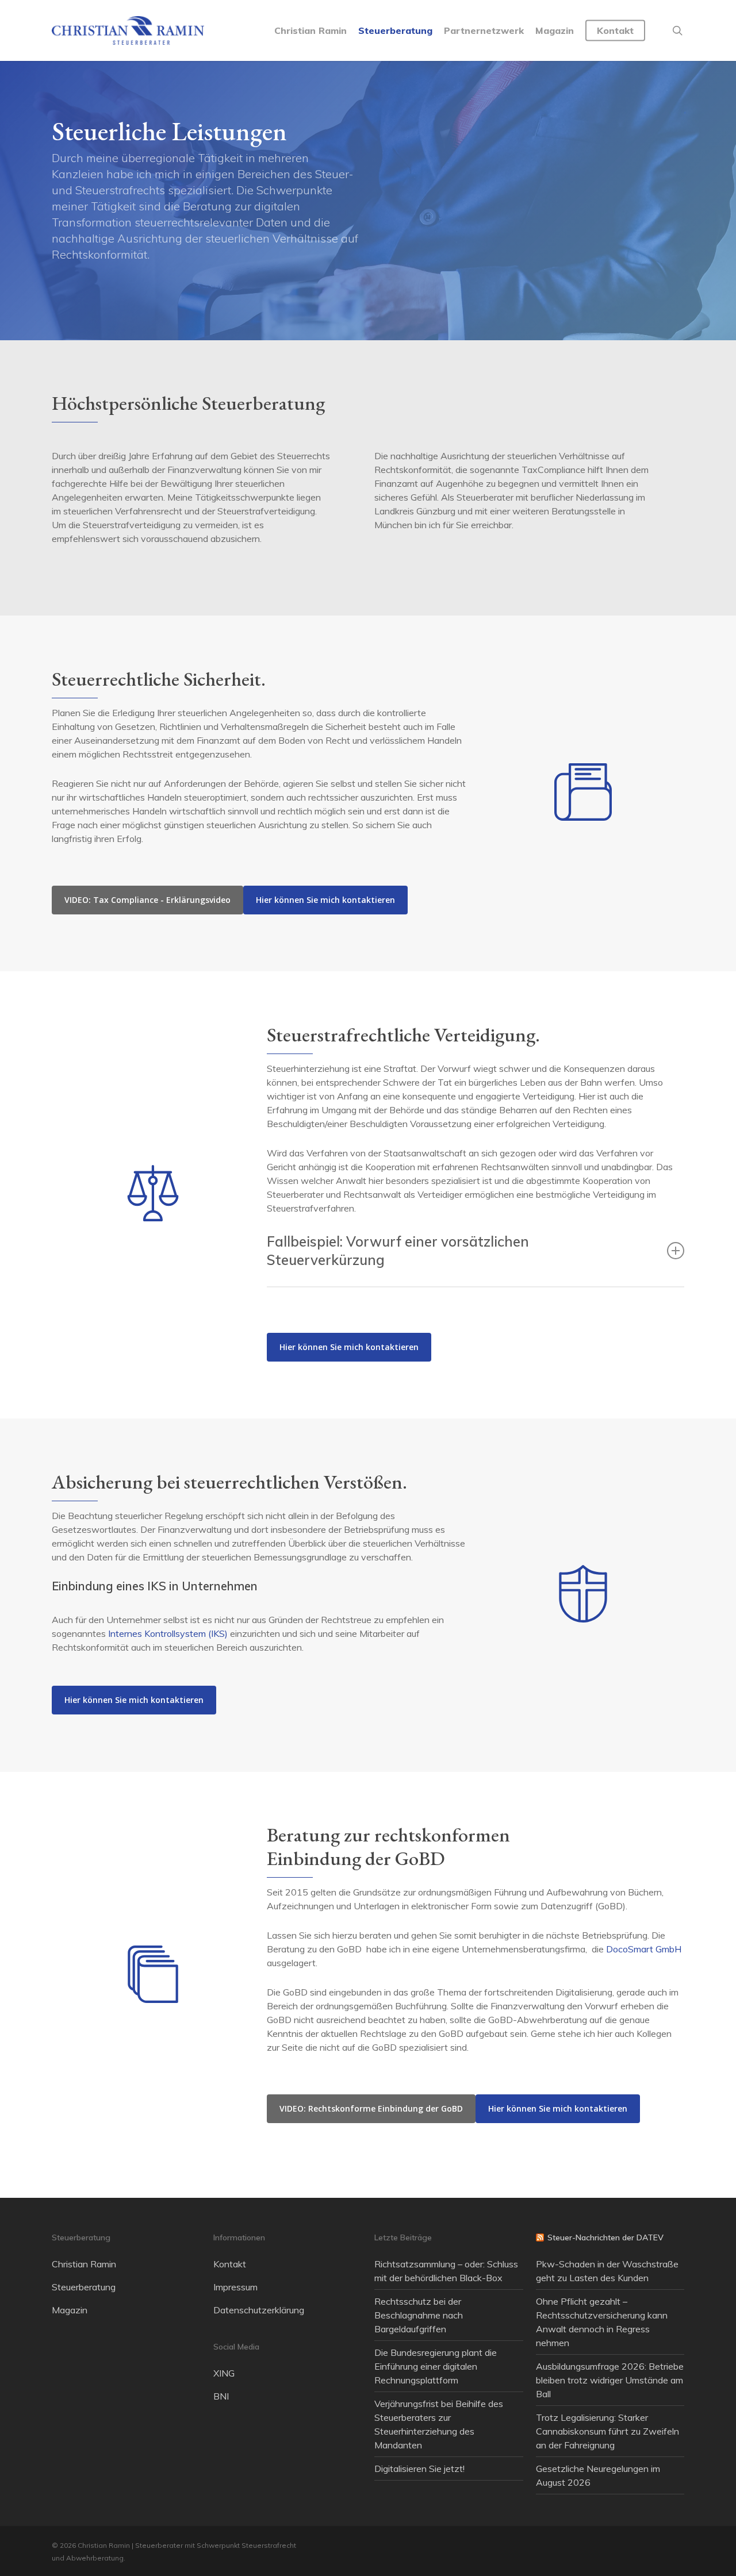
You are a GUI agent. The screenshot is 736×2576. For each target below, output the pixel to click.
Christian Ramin (84, 2264)
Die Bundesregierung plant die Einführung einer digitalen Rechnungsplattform (436, 2366)
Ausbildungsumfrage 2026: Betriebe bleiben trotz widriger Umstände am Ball (610, 2380)
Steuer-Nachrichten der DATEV (605, 2237)
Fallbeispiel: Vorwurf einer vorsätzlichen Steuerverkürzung (398, 1251)
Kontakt (230, 2264)
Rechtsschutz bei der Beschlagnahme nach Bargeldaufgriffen (419, 2315)
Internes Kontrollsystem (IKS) (168, 1633)
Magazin (70, 2310)
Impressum (235, 2287)
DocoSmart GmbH (644, 1949)
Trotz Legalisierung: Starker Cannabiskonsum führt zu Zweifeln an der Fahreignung (607, 2431)
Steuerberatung (84, 2287)
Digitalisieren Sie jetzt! (419, 2469)
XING (224, 2373)
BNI (221, 2396)
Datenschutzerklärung (259, 2310)
